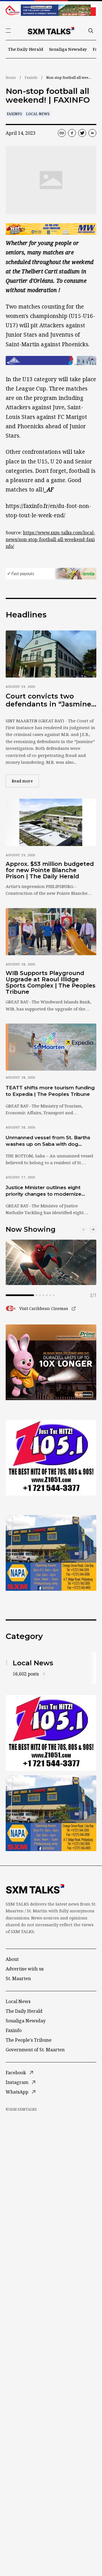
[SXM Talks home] (51, 31)
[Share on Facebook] (72, 133)
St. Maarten (18, 1978)
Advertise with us (25, 1969)
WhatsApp (17, 2092)
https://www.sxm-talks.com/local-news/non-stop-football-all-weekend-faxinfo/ (50, 539)
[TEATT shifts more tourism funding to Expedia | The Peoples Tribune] (51, 1047)
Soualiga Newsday (68, 49)
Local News (38, 114)
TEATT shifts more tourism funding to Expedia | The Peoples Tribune (50, 1091)
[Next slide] (93, 1229)
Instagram (17, 2082)
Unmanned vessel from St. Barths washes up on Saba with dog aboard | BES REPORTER (48, 1141)
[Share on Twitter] (82, 133)
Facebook (16, 2073)
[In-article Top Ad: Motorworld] (51, 229)
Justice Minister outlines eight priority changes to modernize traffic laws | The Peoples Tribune (48, 1191)
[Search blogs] (91, 31)
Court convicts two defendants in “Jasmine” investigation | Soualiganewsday (50, 700)
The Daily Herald (26, 49)
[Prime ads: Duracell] (51, 1362)
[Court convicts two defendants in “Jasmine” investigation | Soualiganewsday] (51, 654)
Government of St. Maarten (35, 2050)
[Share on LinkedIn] (92, 133)
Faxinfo (31, 78)
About (12, 1959)
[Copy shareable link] (62, 133)
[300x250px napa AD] (51, 1553)
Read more (25, 781)
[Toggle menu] (8, 31)
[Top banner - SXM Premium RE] (51, 10)
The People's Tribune (29, 2040)
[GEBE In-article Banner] (51, 360)
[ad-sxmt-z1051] (51, 1458)
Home (11, 78)
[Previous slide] (84, 1229)
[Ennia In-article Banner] (51, 574)
